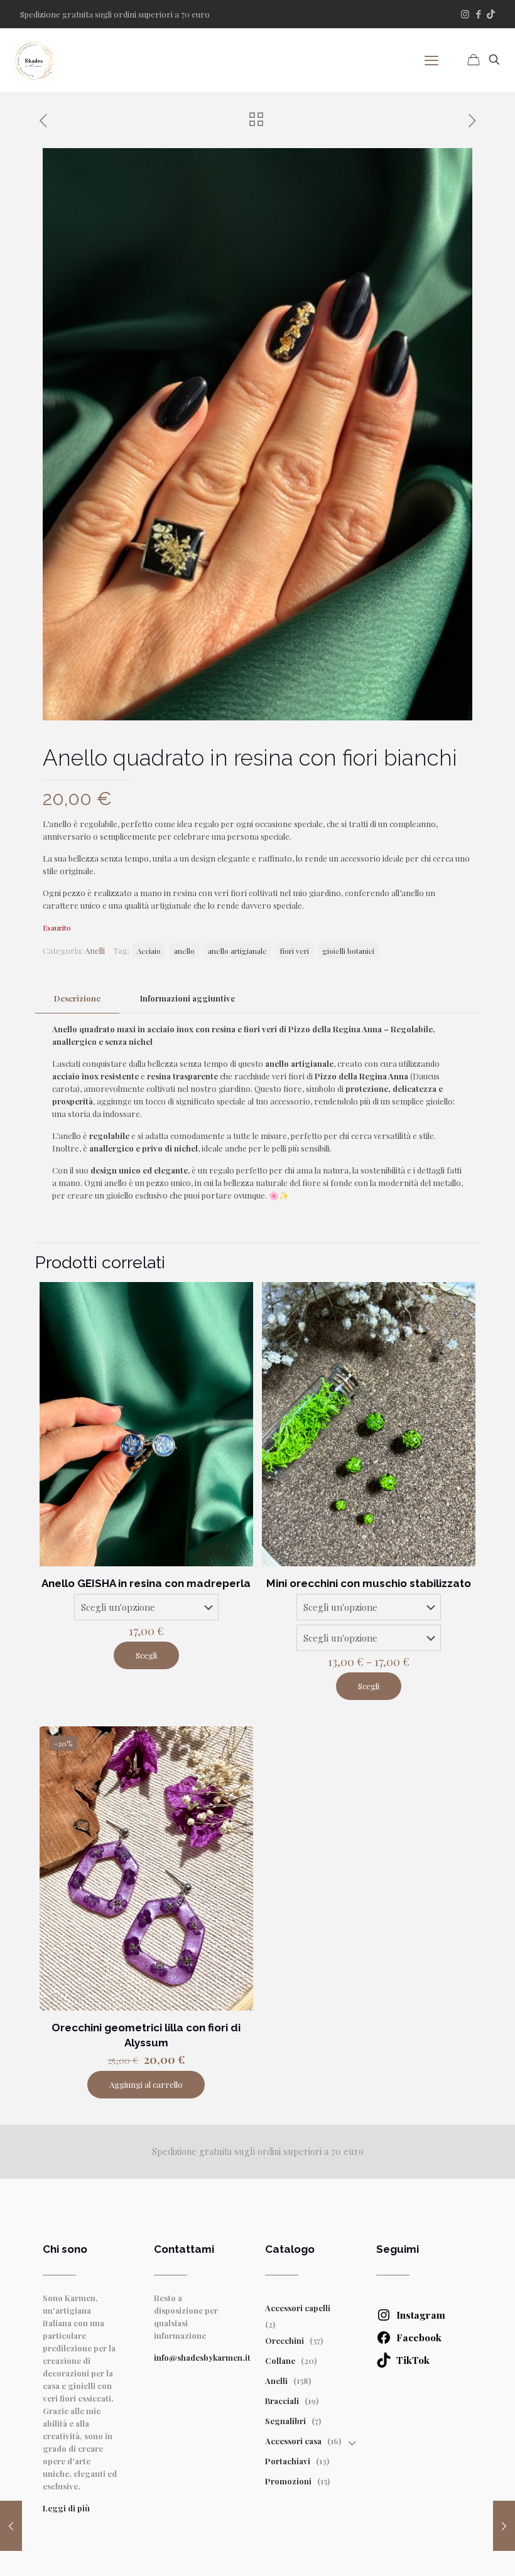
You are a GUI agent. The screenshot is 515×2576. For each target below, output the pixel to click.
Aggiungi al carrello (146, 2084)
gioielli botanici (348, 951)
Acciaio (149, 951)
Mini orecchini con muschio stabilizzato (369, 1583)
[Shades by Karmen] (35, 60)
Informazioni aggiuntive (187, 998)
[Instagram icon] (465, 14)
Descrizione (77, 998)
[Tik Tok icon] (491, 14)
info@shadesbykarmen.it (202, 2357)
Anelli (95, 950)
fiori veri (295, 951)
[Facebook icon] (478, 14)
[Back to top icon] (430, 2550)
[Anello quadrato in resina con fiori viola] (504, 2526)
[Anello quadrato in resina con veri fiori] (11, 2526)
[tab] (77, 999)
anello (184, 951)
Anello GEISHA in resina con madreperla (146, 1583)
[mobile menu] (431, 60)
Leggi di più (66, 2508)
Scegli (146, 1655)
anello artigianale (237, 951)
